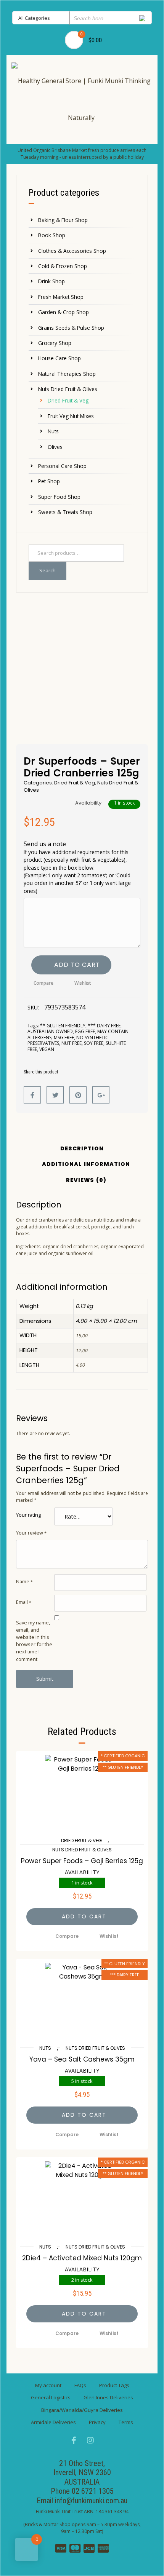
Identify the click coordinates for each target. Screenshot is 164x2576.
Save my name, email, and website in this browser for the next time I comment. (34, 1641)
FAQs (80, 2385)
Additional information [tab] (86, 1165)
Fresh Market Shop (61, 297)
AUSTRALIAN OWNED (50, 1031)
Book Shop (52, 235)
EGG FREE (85, 1031)
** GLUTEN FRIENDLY (63, 1026)
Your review (31, 1533)
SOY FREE (94, 1043)
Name (24, 1581)
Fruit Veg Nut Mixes (71, 416)
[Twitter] (55, 1095)
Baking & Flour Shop (63, 220)
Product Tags (114, 2385)
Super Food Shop (59, 497)
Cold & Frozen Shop (63, 266)
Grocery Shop (55, 343)
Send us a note (77, 867)
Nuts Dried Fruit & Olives (68, 389)
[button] (82, 1917)
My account (48, 2385)
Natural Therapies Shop (67, 374)
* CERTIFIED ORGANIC (123, 1756)
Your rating (28, 1515)
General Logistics (51, 2397)
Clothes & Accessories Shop (72, 251)
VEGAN (47, 1049)
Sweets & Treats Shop (65, 512)
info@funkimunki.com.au (91, 2501)
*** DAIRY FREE (104, 1026)
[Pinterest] (78, 1095)
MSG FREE (64, 1037)
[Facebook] (32, 1095)
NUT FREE (72, 1043)
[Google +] (101, 1095)
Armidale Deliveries (53, 2422)
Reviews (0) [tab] (86, 1181)
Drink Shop (51, 281)
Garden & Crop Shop (64, 312)
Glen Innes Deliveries (108, 2397)
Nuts (53, 431)
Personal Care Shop (62, 466)
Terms (126, 2422)
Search (47, 570)
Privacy (97, 2422)
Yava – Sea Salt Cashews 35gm (82, 2059)
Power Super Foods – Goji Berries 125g (82, 1861)
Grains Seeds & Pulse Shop (71, 328)
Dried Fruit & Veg (68, 400)
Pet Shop (49, 481)
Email (24, 1602)
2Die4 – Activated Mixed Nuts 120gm (82, 2258)
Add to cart (77, 965)
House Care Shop (59, 358)
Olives (55, 447)
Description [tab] (82, 1149)
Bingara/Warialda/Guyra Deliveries (82, 2410)
